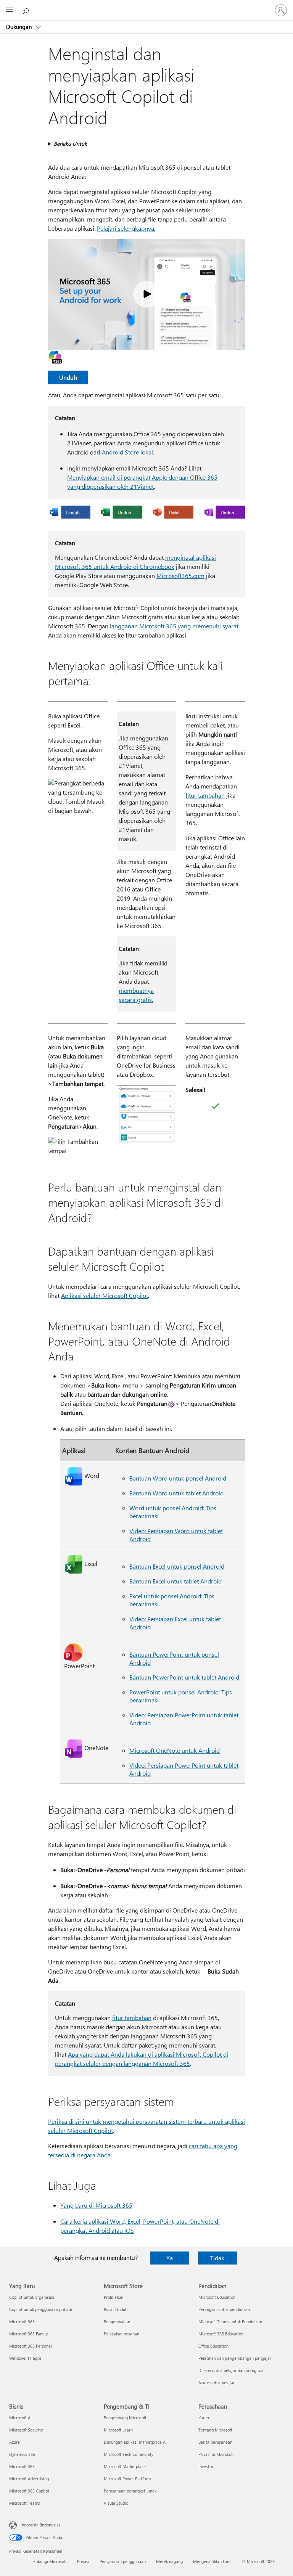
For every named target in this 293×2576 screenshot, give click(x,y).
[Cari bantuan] (27, 10)
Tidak (217, 2258)
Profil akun (113, 2297)
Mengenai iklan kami (212, 2561)
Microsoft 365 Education (221, 2334)
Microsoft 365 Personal (31, 2346)
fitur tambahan (205, 795)
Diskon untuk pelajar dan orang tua (231, 2370)
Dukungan (20, 27)
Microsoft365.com (180, 576)
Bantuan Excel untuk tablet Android (175, 1581)
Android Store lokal (127, 452)
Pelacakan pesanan (122, 2334)
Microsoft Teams (25, 2503)
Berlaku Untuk (70, 144)
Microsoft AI (20, 2418)
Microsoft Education (217, 2297)
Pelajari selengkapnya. (126, 228)
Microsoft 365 (22, 2321)
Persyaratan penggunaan (123, 2561)
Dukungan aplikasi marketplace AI (135, 2442)
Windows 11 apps (25, 2358)
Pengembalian (117, 2321)
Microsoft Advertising (29, 2479)
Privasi (83, 2561)
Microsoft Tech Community (129, 2454)
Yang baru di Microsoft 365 (96, 2205)
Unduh (68, 377)
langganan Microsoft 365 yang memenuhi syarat (174, 626)
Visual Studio (116, 2503)
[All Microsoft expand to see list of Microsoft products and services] (10, 10)
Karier (204, 2418)
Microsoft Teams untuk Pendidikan (230, 2321)
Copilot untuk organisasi (32, 2297)
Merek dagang (169, 2561)
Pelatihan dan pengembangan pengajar (235, 2358)
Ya (170, 2258)
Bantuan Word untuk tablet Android (176, 1493)
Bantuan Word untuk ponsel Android (178, 1478)
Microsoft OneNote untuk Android (175, 1750)
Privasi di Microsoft (216, 2454)
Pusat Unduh (116, 2309)
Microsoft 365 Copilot (29, 2491)
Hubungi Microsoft (50, 2561)
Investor (206, 2466)
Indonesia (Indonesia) (40, 2525)
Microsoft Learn (118, 2430)
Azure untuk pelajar (217, 2382)
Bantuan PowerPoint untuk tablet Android (184, 1677)
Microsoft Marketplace (125, 2466)
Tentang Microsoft (215, 2430)
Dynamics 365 (22, 2454)
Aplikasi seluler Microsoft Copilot (105, 1295)
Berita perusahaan (215, 2442)
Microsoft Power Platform (127, 2479)
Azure (14, 2442)
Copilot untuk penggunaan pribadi (41, 2309)
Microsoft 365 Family (28, 2334)
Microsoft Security (26, 2430)
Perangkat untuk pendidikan (224, 2309)
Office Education (213, 2346)
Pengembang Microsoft (125, 2418)
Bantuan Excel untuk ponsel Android (177, 1566)
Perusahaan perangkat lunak (130, 2491)
